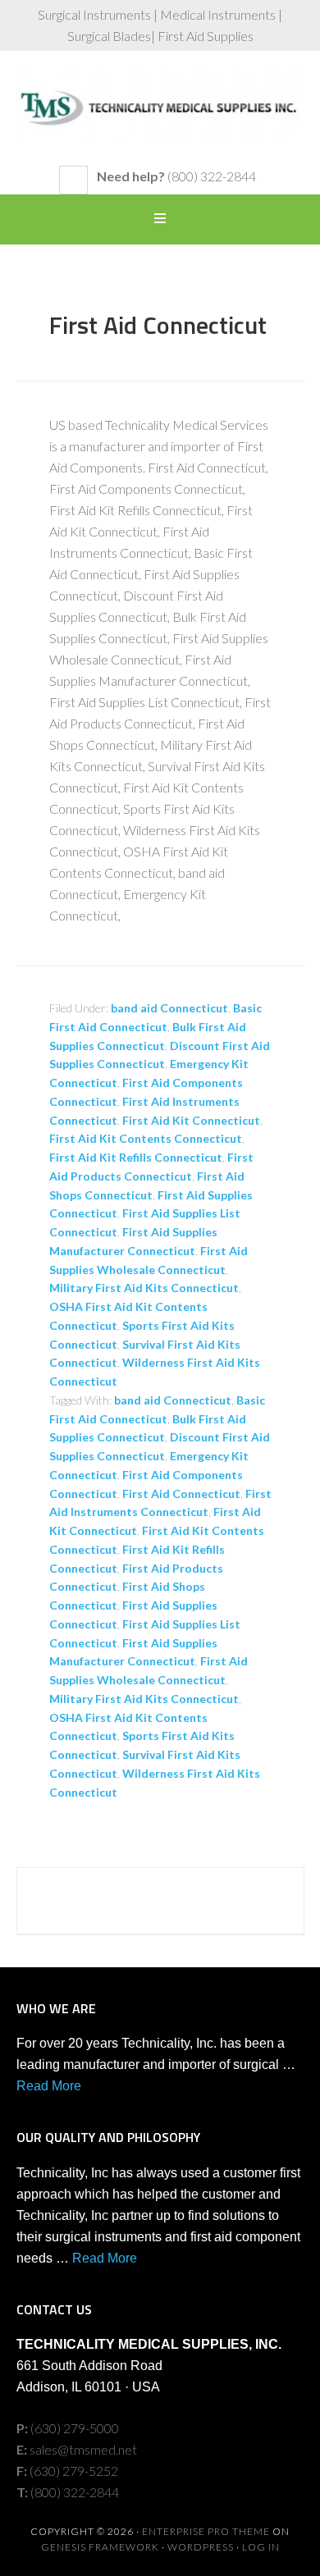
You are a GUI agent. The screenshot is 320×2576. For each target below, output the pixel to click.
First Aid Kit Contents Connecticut (146, 1138)
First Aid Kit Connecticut (191, 1120)
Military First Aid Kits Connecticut (144, 1288)
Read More (49, 2086)
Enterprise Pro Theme (206, 2531)
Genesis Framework (100, 2547)
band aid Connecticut (169, 1008)
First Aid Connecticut (158, 325)
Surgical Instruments (160, 116)
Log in (261, 2547)
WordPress (201, 2547)
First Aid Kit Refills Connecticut (136, 1157)
